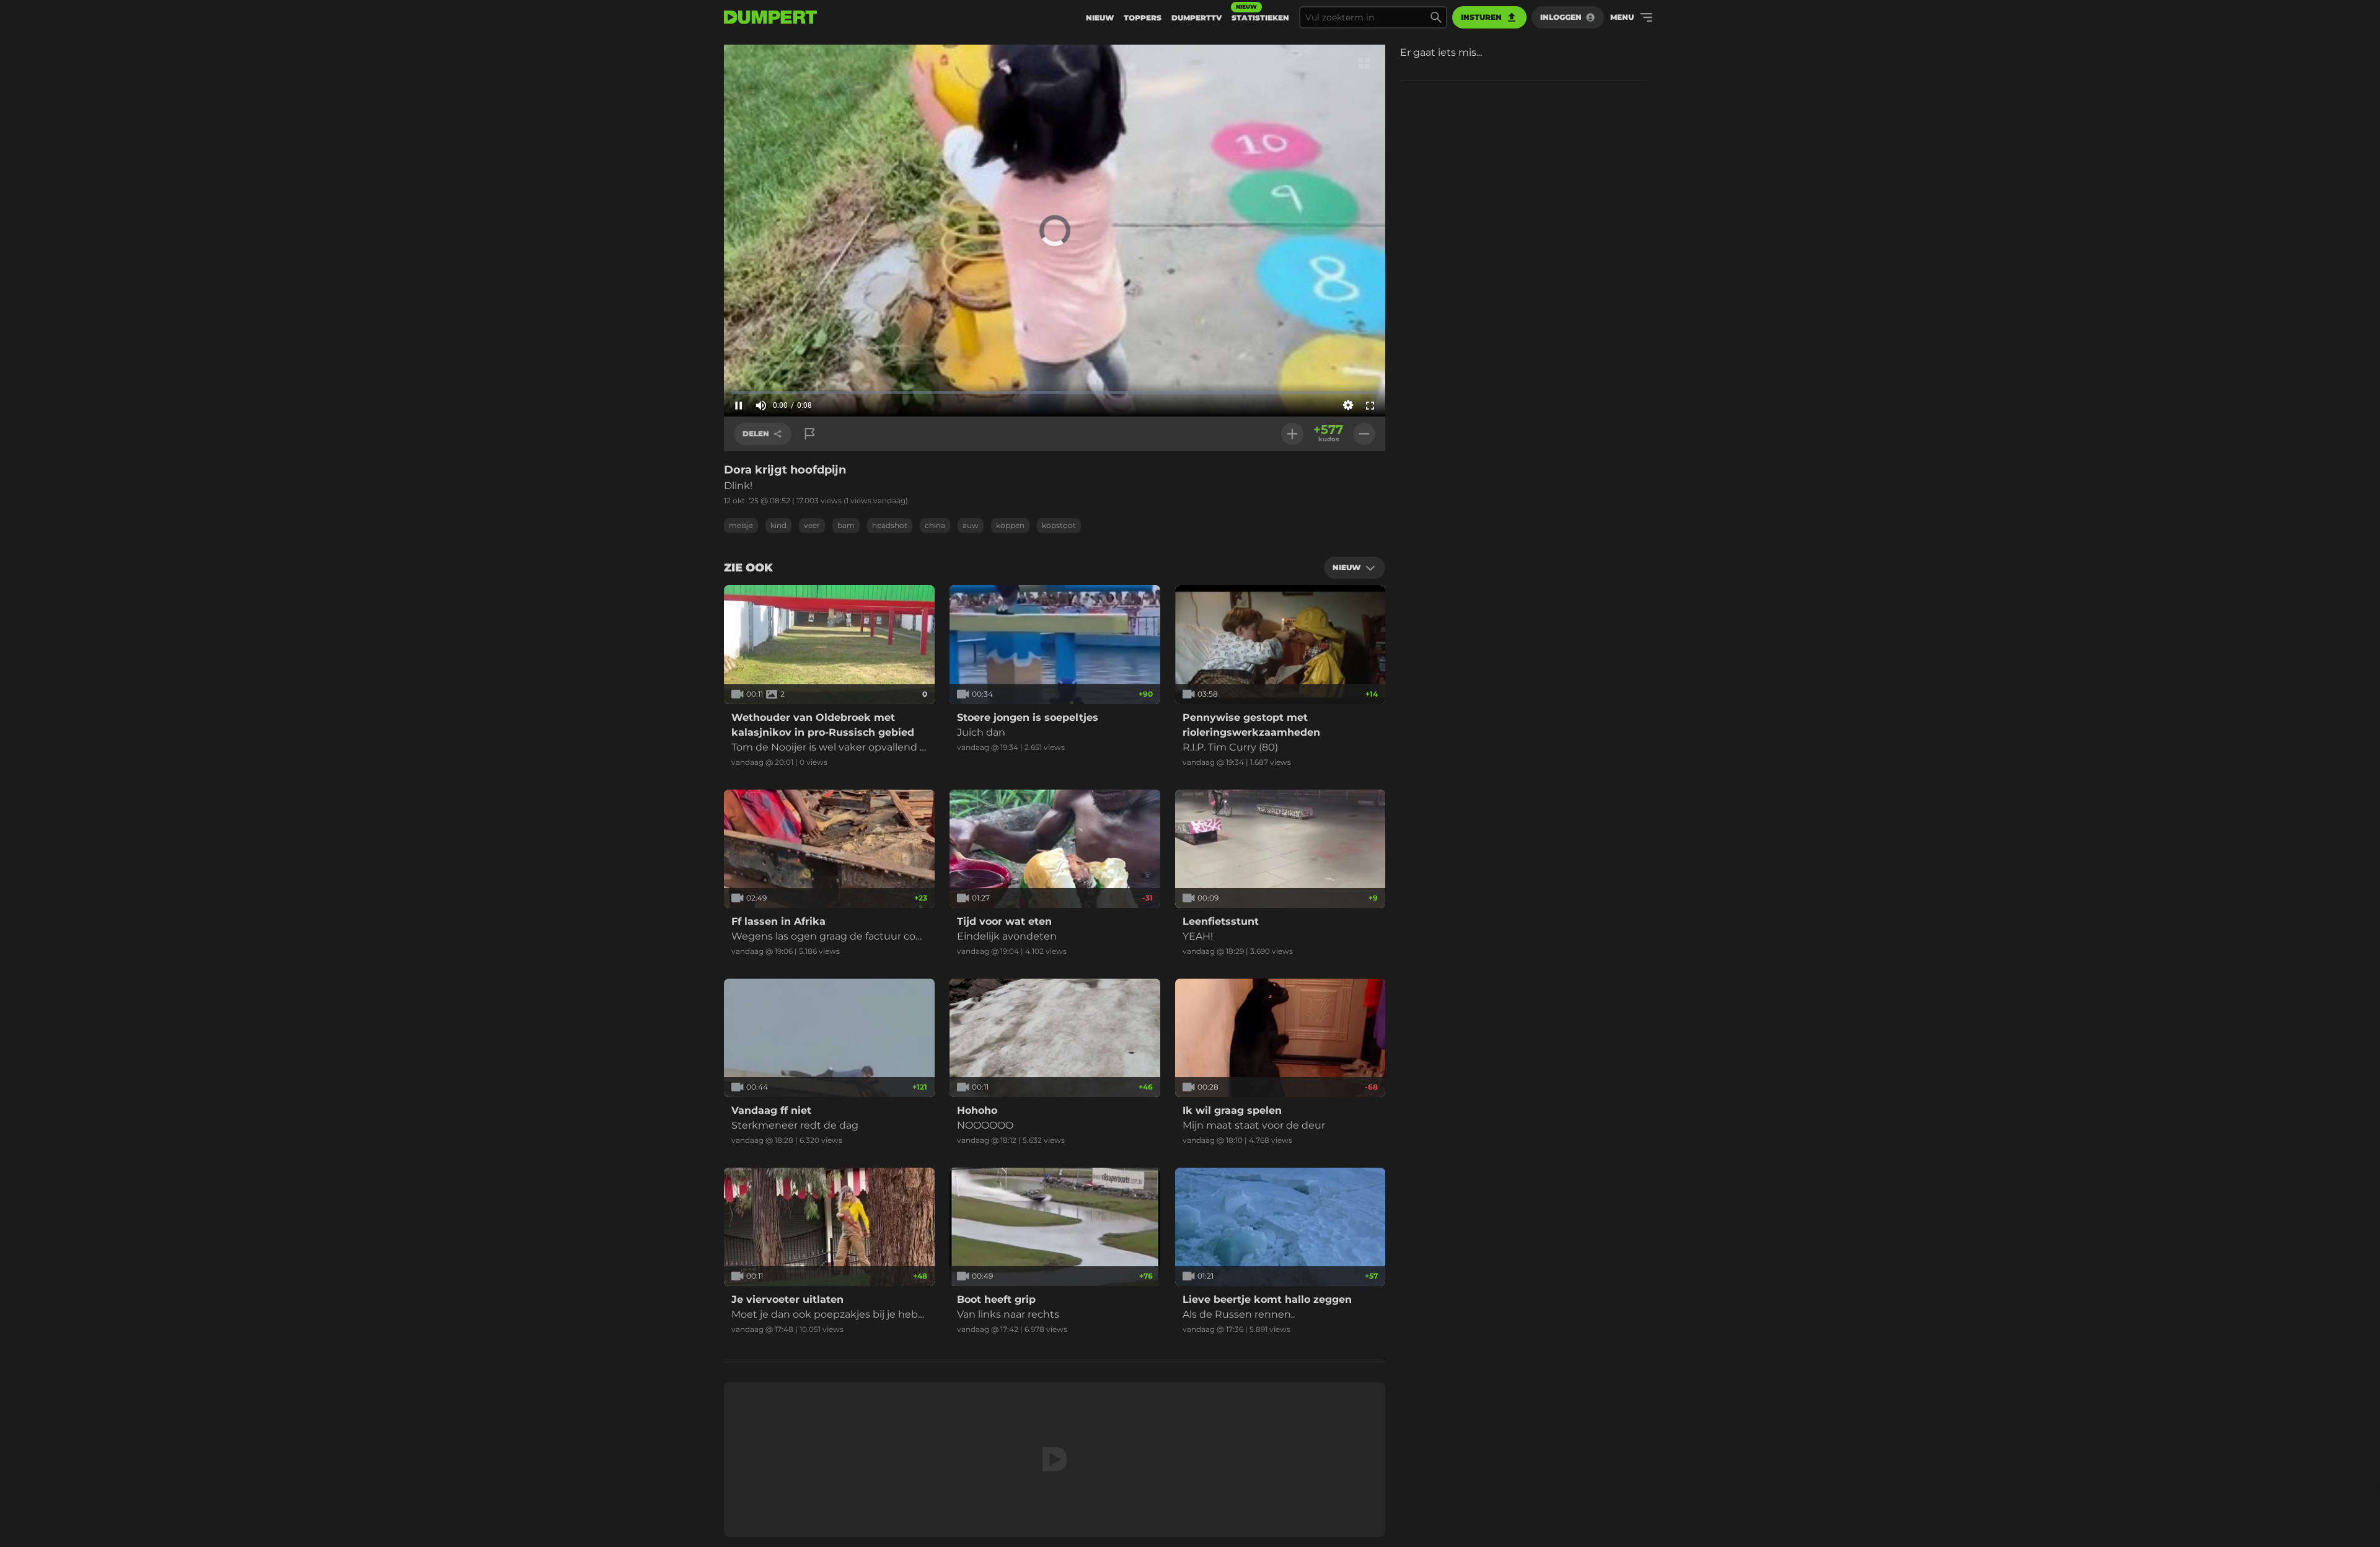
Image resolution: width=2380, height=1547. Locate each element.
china (935, 525)
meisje (741, 525)
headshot (890, 525)
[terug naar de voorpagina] (770, 17)
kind (778, 525)
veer (812, 525)
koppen (1010, 525)
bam (846, 525)
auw (971, 525)
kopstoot (1059, 525)
